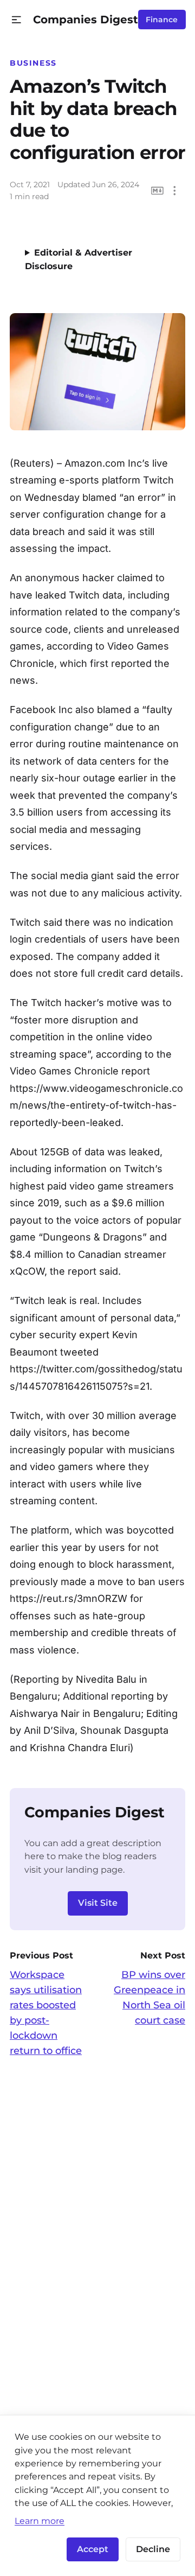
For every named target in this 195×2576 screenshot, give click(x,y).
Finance (162, 20)
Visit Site (98, 1903)
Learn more (40, 2521)
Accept (93, 2549)
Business (33, 63)
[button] (17, 20)
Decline (153, 2549)
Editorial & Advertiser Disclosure (79, 259)
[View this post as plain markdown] (157, 191)
